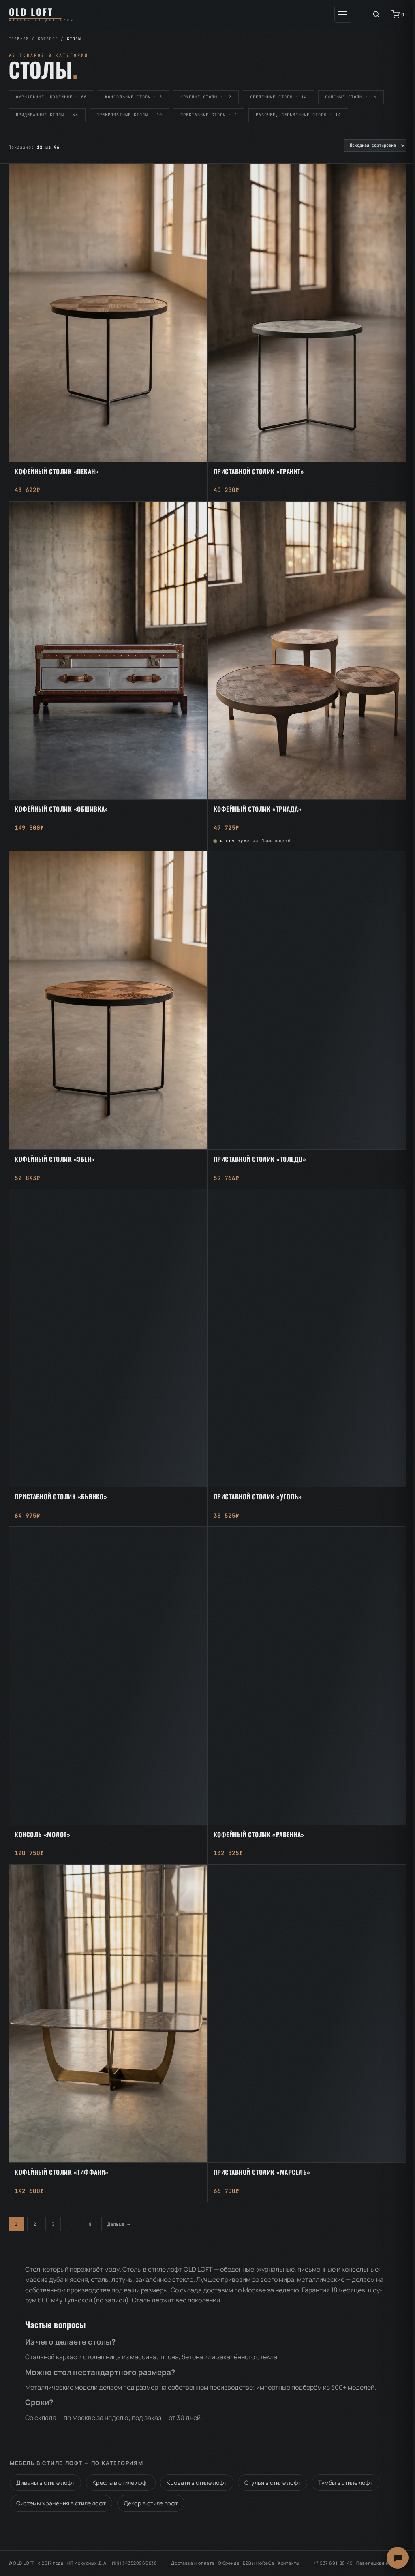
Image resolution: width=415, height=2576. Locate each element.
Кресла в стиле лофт (121, 2483)
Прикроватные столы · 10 (129, 115)
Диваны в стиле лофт (45, 2483)
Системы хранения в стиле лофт (61, 2503)
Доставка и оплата (193, 2563)
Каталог (48, 39)
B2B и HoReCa (259, 2563)
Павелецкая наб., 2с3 (381, 2563)
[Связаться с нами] (398, 2558)
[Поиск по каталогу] (376, 14)
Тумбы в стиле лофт (345, 2483)
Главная (19, 39)
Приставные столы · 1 (209, 115)
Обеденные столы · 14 (278, 97)
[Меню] (343, 14)
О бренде (229, 2563)
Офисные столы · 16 (351, 97)
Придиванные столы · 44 (47, 115)
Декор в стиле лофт (151, 2503)
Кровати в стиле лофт (197, 2483)
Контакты (289, 2563)
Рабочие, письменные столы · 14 (298, 115)
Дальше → (119, 2224)
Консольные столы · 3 (133, 97)
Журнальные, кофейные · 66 (51, 97)
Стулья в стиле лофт (273, 2483)
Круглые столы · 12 (206, 97)
